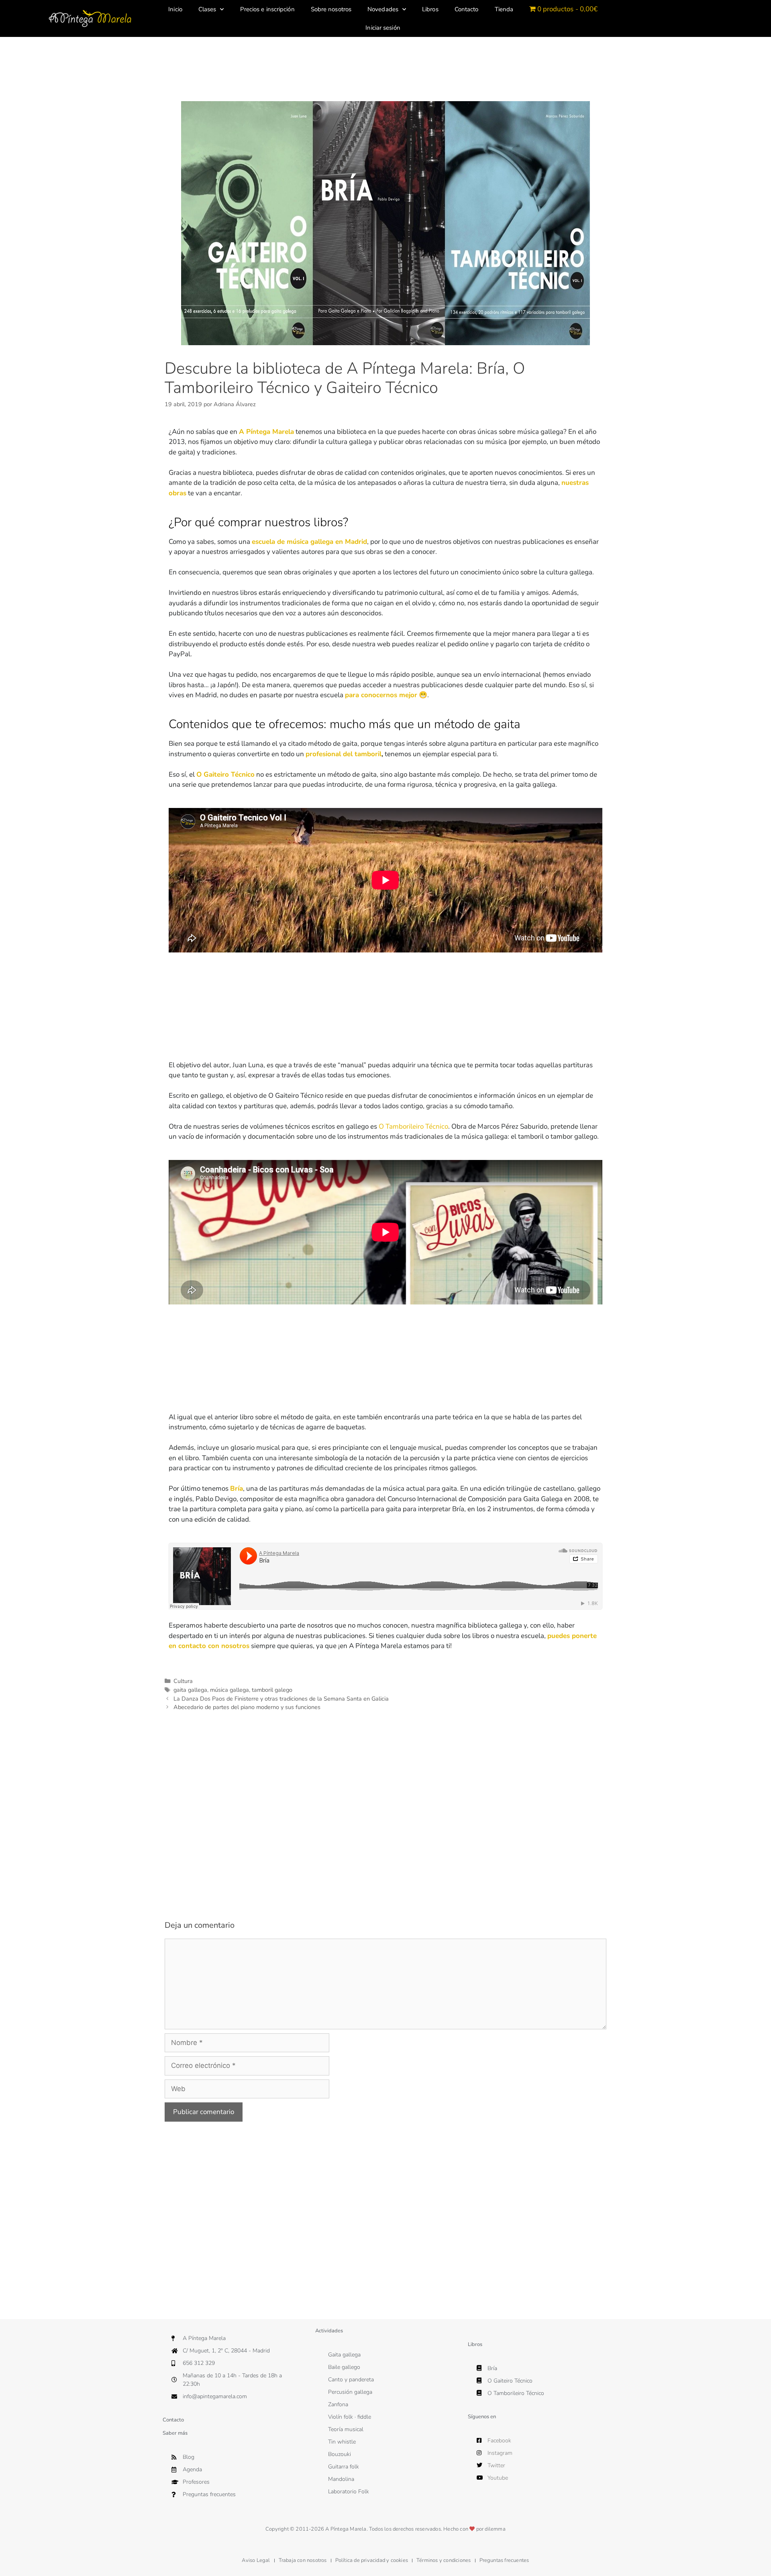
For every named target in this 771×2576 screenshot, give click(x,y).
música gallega (229, 1690)
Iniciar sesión (383, 28)
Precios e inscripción (267, 9)
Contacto (467, 9)
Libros (430, 9)
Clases (207, 9)
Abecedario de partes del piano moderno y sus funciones (247, 1707)
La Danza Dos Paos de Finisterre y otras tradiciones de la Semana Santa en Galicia (281, 1699)
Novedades (383, 9)
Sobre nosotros (331, 9)
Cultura (183, 1681)
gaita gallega (190, 1690)
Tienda (504, 9)
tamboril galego (272, 1690)
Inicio (175, 9)
